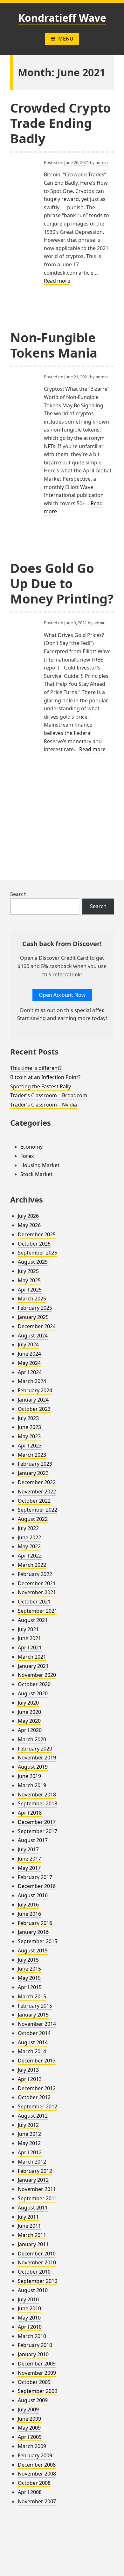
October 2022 (34, 1501)
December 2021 (37, 1583)
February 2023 (35, 1464)
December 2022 (37, 1482)
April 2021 (30, 1647)
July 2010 (28, 2299)
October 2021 (34, 1602)
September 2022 (38, 1510)
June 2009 (29, 2419)
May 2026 (29, 1225)
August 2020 (33, 1693)
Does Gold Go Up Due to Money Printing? (62, 583)
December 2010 (37, 2254)
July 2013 (28, 2070)
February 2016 (35, 1923)
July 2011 (28, 2217)
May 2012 (29, 2143)
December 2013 (37, 2061)
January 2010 (33, 2354)
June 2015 (29, 1969)
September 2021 (38, 1611)
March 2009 (32, 2446)
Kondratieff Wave (62, 18)
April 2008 (30, 2492)
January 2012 (33, 2180)
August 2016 (33, 1895)
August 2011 (33, 2208)
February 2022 (35, 1574)
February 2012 (35, 2171)
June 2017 (29, 1859)
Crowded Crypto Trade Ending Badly (61, 123)
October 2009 (34, 2382)
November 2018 (37, 1795)
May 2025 (29, 1280)
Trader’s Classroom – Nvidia (44, 1105)
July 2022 (28, 1528)
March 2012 (32, 2162)
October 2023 (34, 1409)
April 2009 (30, 2437)
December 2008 (37, 2465)
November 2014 (37, 2024)
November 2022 (37, 1492)
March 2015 (32, 1996)
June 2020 (29, 1712)
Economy (31, 1147)
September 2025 (38, 1253)
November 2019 (37, 1758)
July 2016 (28, 1905)
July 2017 (28, 1849)
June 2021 (29, 1638)
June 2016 (29, 1914)
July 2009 (28, 2409)
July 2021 (28, 1629)
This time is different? (36, 1068)
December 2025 (37, 1234)
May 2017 (29, 1868)
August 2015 (33, 1951)
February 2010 (35, 2345)
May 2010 (29, 2318)
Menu (66, 39)
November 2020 (37, 1675)
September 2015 (38, 1941)
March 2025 (32, 1299)
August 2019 (33, 1767)
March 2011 (32, 2235)
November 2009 (37, 2373)
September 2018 (38, 1803)
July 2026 (28, 1216)
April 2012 (30, 2152)
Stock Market (36, 1174)
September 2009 (38, 2391)
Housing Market (40, 1165)
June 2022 (29, 1537)
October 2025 (34, 1244)
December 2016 (37, 1886)
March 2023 (32, 1455)
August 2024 (33, 1336)
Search (18, 894)
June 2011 (29, 2226)
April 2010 (30, 2327)
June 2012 (29, 2134)
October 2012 (34, 2097)
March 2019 (32, 1785)
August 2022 (33, 1519)
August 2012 (33, 2116)
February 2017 (35, 1877)
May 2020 (29, 1721)
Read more (57, 281)
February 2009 (35, 2455)
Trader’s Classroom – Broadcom (49, 1095)
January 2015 (33, 2015)
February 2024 (35, 1390)
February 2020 (35, 1749)
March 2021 (32, 1657)
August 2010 (33, 2290)
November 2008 (37, 2474)
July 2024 (28, 1344)
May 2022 (29, 1546)
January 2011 (33, 2244)
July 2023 (28, 1418)
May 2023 (29, 1436)
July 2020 (28, 1703)
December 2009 (37, 2364)
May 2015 (29, 1978)
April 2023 (30, 1446)
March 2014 (32, 2051)
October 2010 (34, 2272)
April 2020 (30, 1730)
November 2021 (37, 1592)
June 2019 (29, 1776)
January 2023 (33, 1473)
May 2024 (29, 1363)
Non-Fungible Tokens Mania (54, 345)
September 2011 (38, 2198)
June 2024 (29, 1354)
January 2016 (33, 1932)
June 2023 (29, 1427)
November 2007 (37, 2501)
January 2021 (33, 1666)
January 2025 (33, 1317)
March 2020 (32, 1739)
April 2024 (30, 1372)
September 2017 (38, 1831)
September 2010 (38, 2281)
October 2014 (34, 2033)
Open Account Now (62, 995)
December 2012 (37, 2088)
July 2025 (28, 1271)
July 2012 (28, 2125)
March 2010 (32, 2336)
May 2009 (29, 2428)
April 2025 (30, 1290)
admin (102, 162)
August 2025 (33, 1262)
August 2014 (33, 2042)
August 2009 (33, 2400)
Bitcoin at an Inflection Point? (45, 1077)
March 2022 (32, 1565)
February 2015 (35, 2006)
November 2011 (37, 2189)
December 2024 (37, 1326)
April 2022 (30, 1556)
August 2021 (33, 1620)
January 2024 (33, 1400)
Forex (27, 1156)
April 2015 (30, 1987)
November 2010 (37, 2262)
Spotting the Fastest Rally (41, 1086)
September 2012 (38, 2106)
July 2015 (28, 1960)
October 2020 (34, 1684)
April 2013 (30, 2079)
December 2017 (37, 1822)
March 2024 (32, 1381)
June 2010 (29, 2308)
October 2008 (34, 2483)
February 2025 (35, 1308)
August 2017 (33, 1840)
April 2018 (30, 1813)
